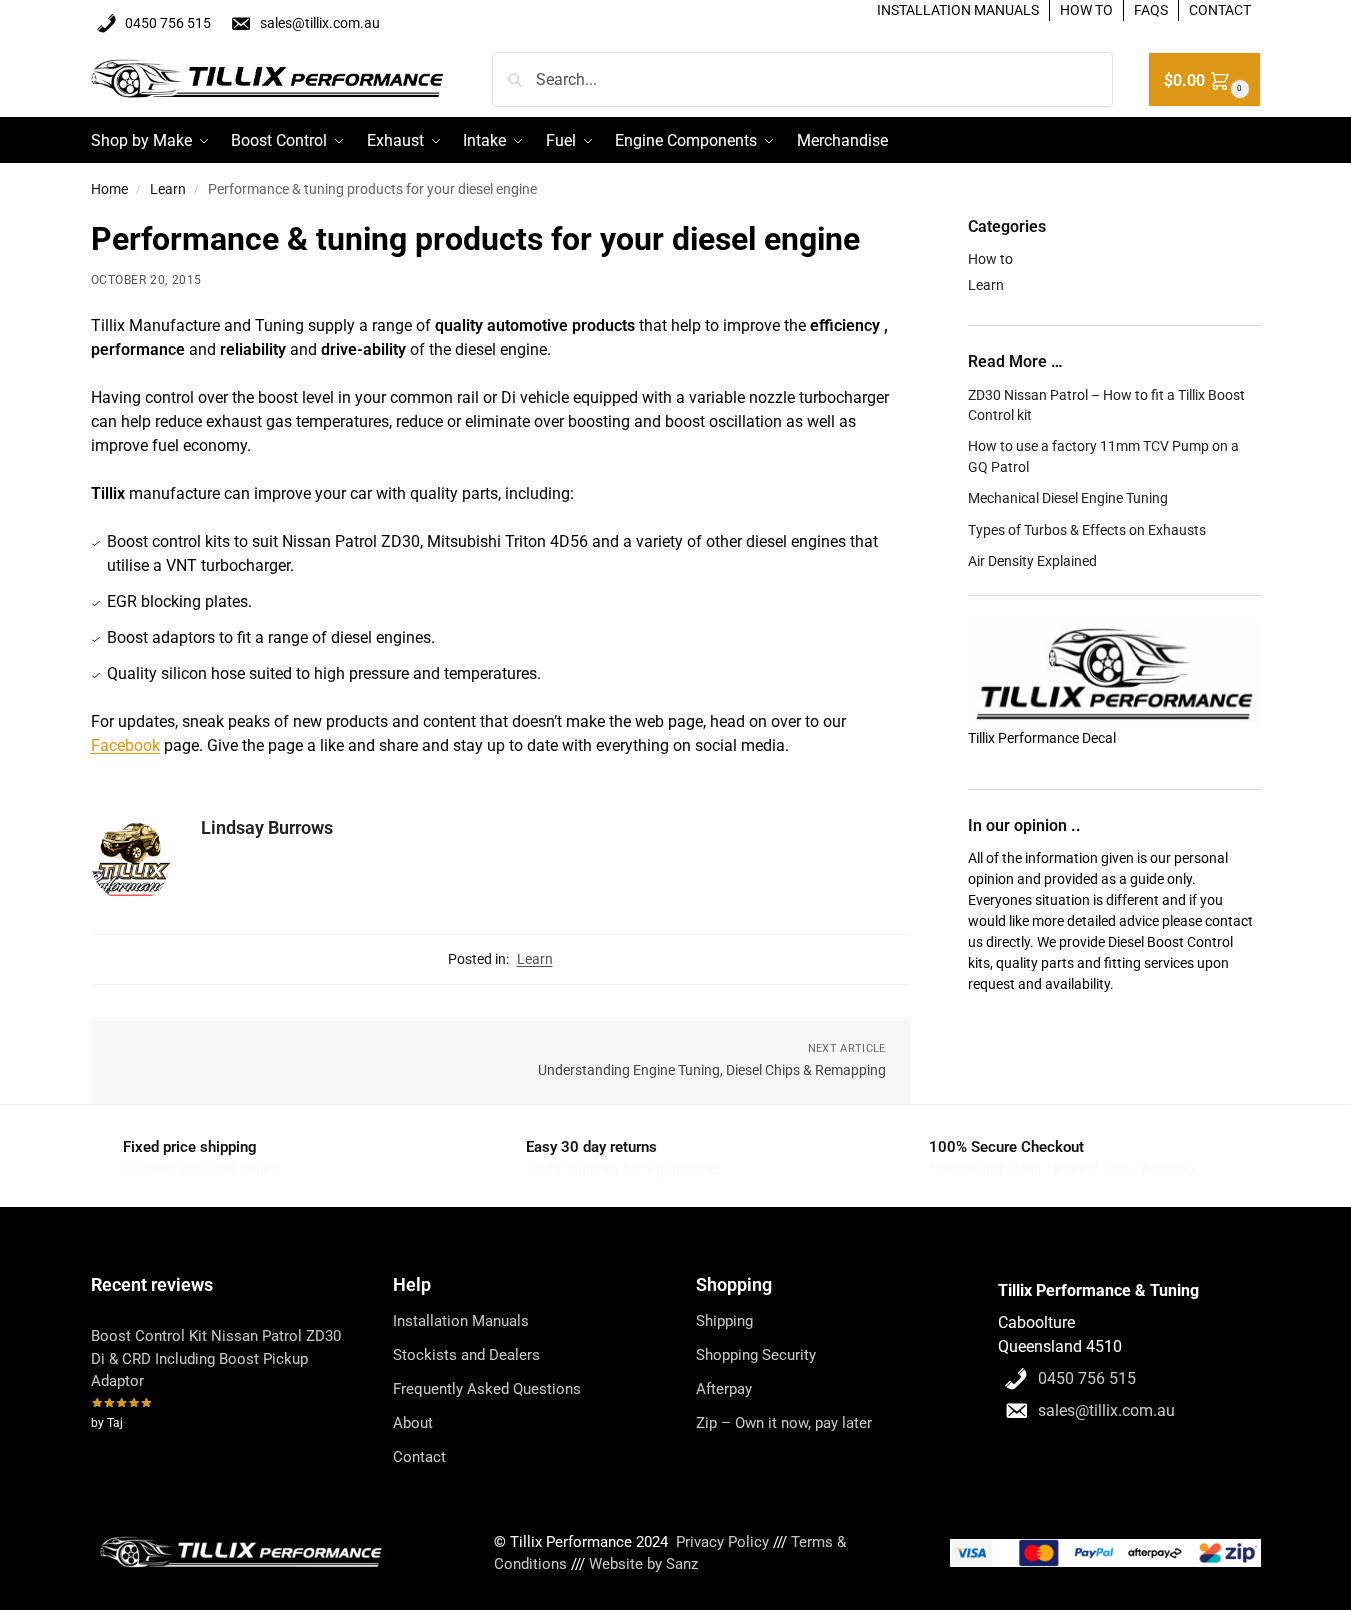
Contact (419, 1457)
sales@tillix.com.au (320, 23)
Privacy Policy (722, 1542)
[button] (1204, 79)
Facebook (125, 745)
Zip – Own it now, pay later (784, 1423)
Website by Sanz (643, 1564)
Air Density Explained (1032, 561)
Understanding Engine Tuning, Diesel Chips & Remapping (712, 1070)
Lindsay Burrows (267, 827)
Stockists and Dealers (466, 1355)
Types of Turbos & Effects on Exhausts (1087, 530)
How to (990, 259)
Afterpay (724, 1389)
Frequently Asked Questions (487, 1389)
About (413, 1423)
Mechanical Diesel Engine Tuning (1068, 498)
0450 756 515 (168, 23)
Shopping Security (756, 1355)
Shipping (724, 1321)
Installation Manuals (461, 1321)
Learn (168, 189)
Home (109, 189)
